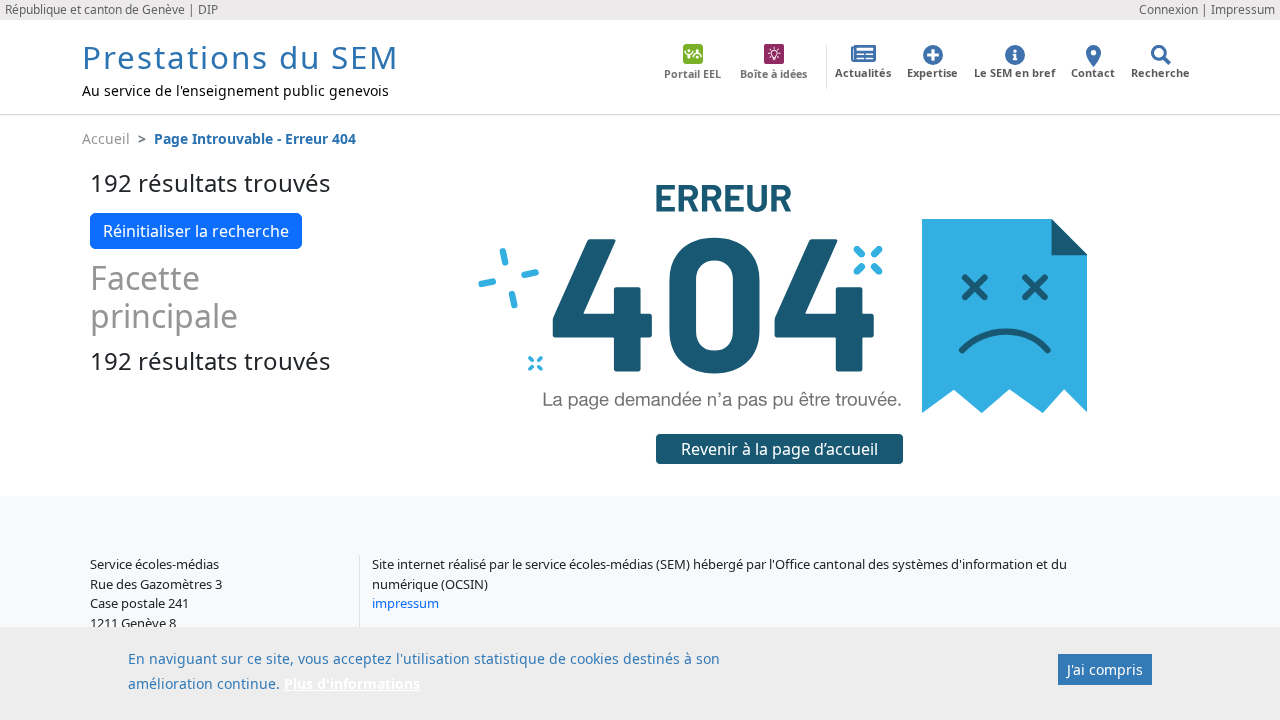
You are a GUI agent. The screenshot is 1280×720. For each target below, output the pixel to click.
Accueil (106, 138)
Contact (1093, 72)
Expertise (932, 72)
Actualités (863, 72)
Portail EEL (692, 74)
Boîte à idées (773, 74)
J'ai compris (1105, 669)
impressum (405, 603)
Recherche (1160, 72)
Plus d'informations (352, 682)
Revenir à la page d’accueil (779, 449)
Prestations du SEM (240, 56)
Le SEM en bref (1014, 72)
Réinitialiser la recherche (196, 231)
